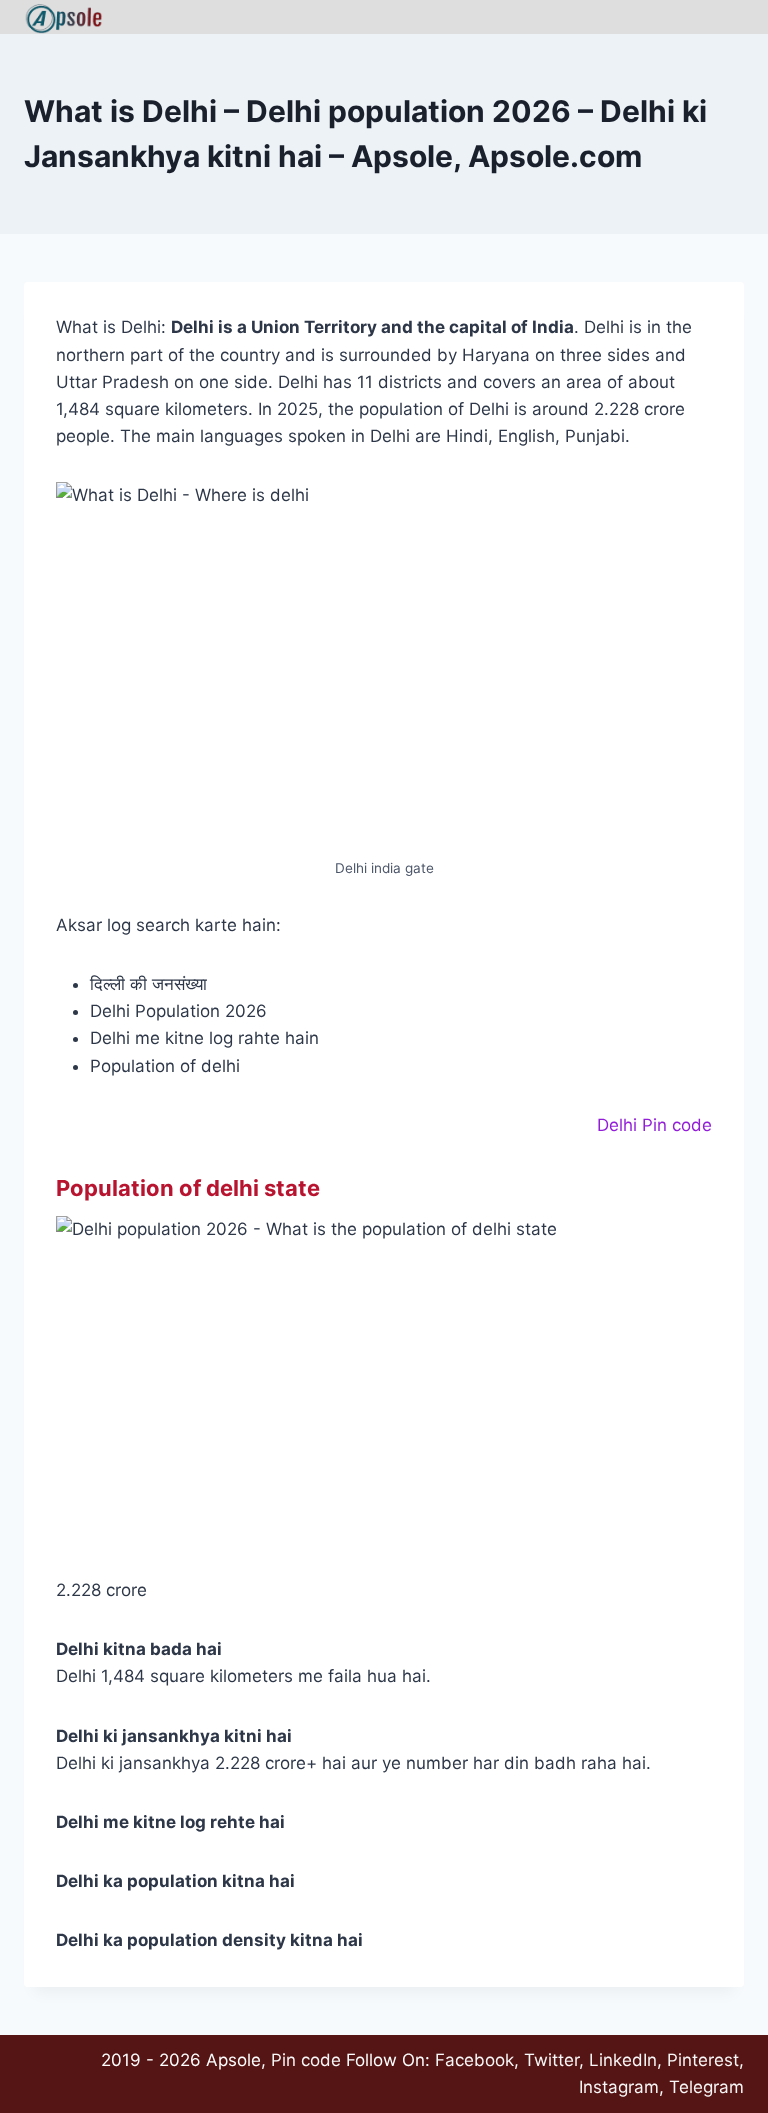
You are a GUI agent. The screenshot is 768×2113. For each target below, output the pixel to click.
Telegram (706, 2087)
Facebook (474, 2060)
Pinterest (703, 2060)
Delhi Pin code (654, 1125)
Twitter (551, 2060)
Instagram (619, 2087)
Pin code (306, 2060)
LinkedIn (623, 2060)
